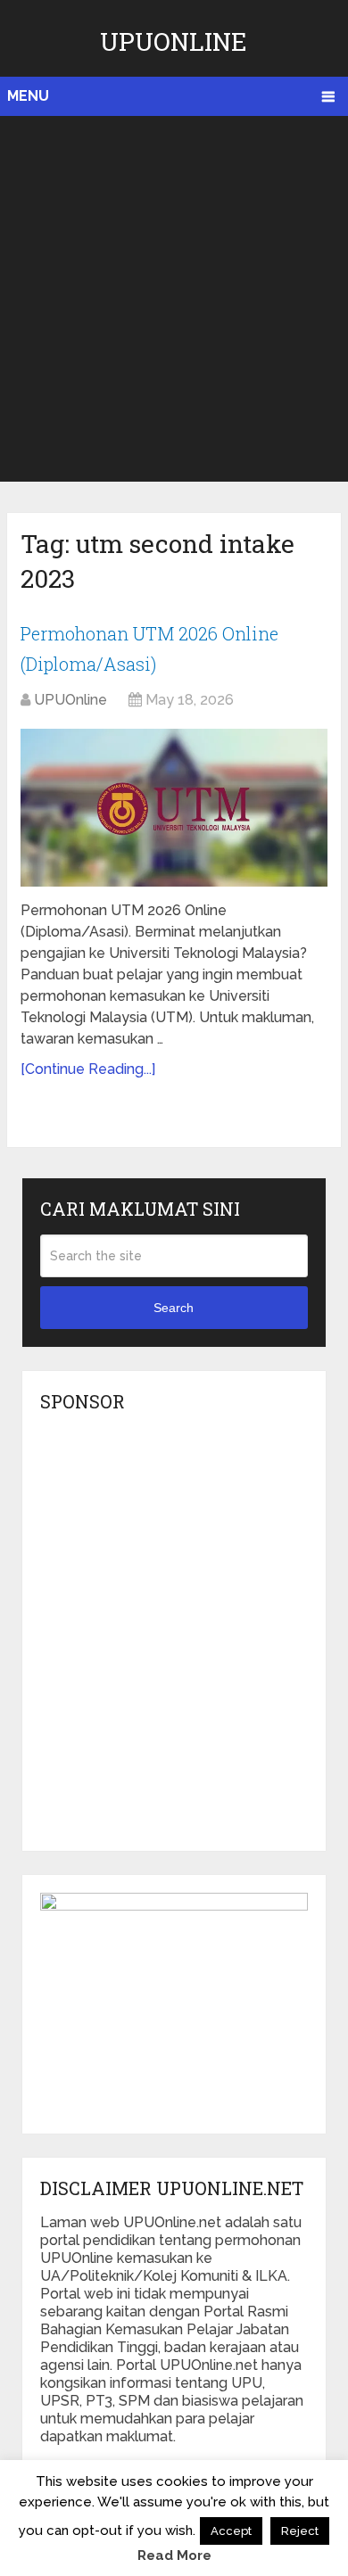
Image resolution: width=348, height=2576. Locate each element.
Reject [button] (300, 2531)
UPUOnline (174, 41)
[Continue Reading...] (88, 1069)
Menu (28, 96)
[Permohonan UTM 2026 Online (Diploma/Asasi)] (174, 808)
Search (174, 1308)
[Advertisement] (174, 299)
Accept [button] (231, 2531)
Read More (174, 2555)
